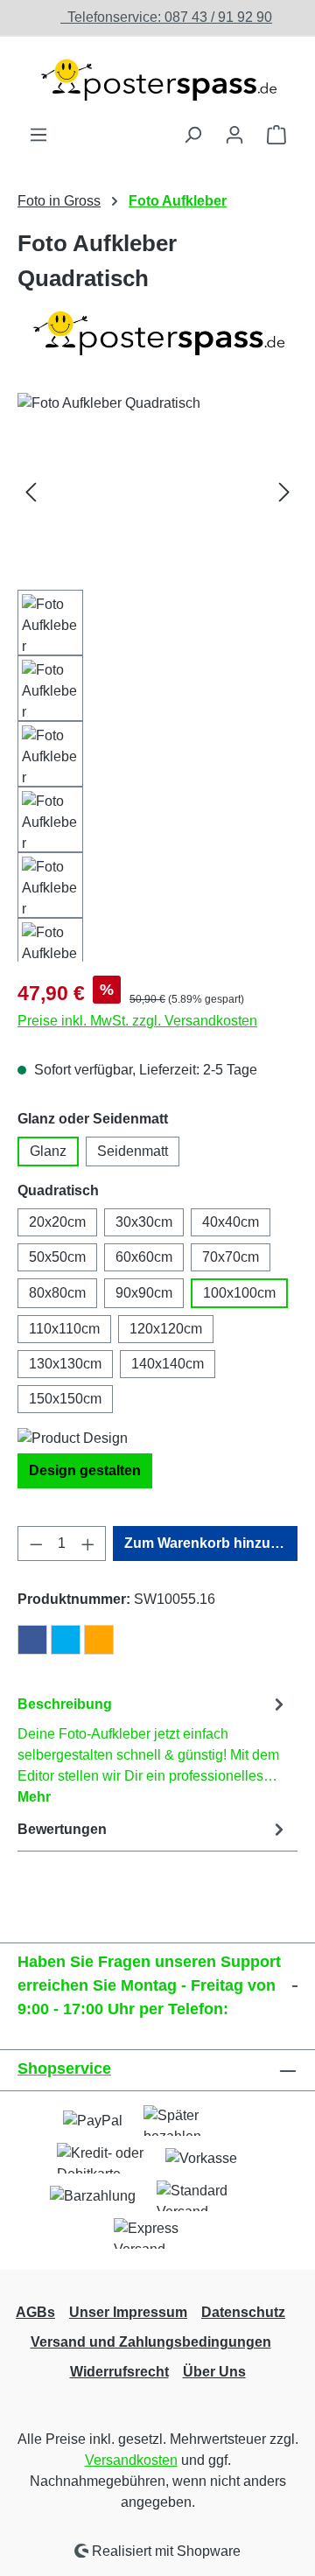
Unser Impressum (128, 2312)
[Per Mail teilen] (99, 1640)
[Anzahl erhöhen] (88, 1543)
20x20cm (57, 1222)
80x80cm (57, 1293)
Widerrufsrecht (119, 2372)
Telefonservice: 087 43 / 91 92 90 (166, 17)
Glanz (48, 1151)
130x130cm (65, 1364)
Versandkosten (131, 2460)
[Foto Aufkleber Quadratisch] (157, 491)
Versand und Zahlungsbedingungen (151, 2342)
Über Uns (214, 2372)
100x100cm (239, 1293)
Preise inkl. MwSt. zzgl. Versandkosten (137, 1021)
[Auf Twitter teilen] (66, 1640)
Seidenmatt (133, 1151)
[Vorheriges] (31, 491)
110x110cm (64, 1329)
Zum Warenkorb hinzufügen (211, 1543)
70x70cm (231, 1257)
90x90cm (144, 1293)
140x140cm (168, 1364)
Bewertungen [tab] (62, 1829)
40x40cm (231, 1222)
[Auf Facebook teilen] (32, 1640)
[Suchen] (192, 135)
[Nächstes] (284, 491)
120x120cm (166, 1329)
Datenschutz (243, 2312)
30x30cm (144, 1222)
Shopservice (64, 2068)
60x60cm (144, 1257)
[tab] (153, 1750)
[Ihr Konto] (234, 135)
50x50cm (57, 1257)
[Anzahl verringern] (36, 1543)
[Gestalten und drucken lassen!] (157, 80)
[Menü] (38, 135)
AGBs (35, 2312)
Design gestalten (85, 1470)
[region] (157, 677)
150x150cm (65, 1399)
